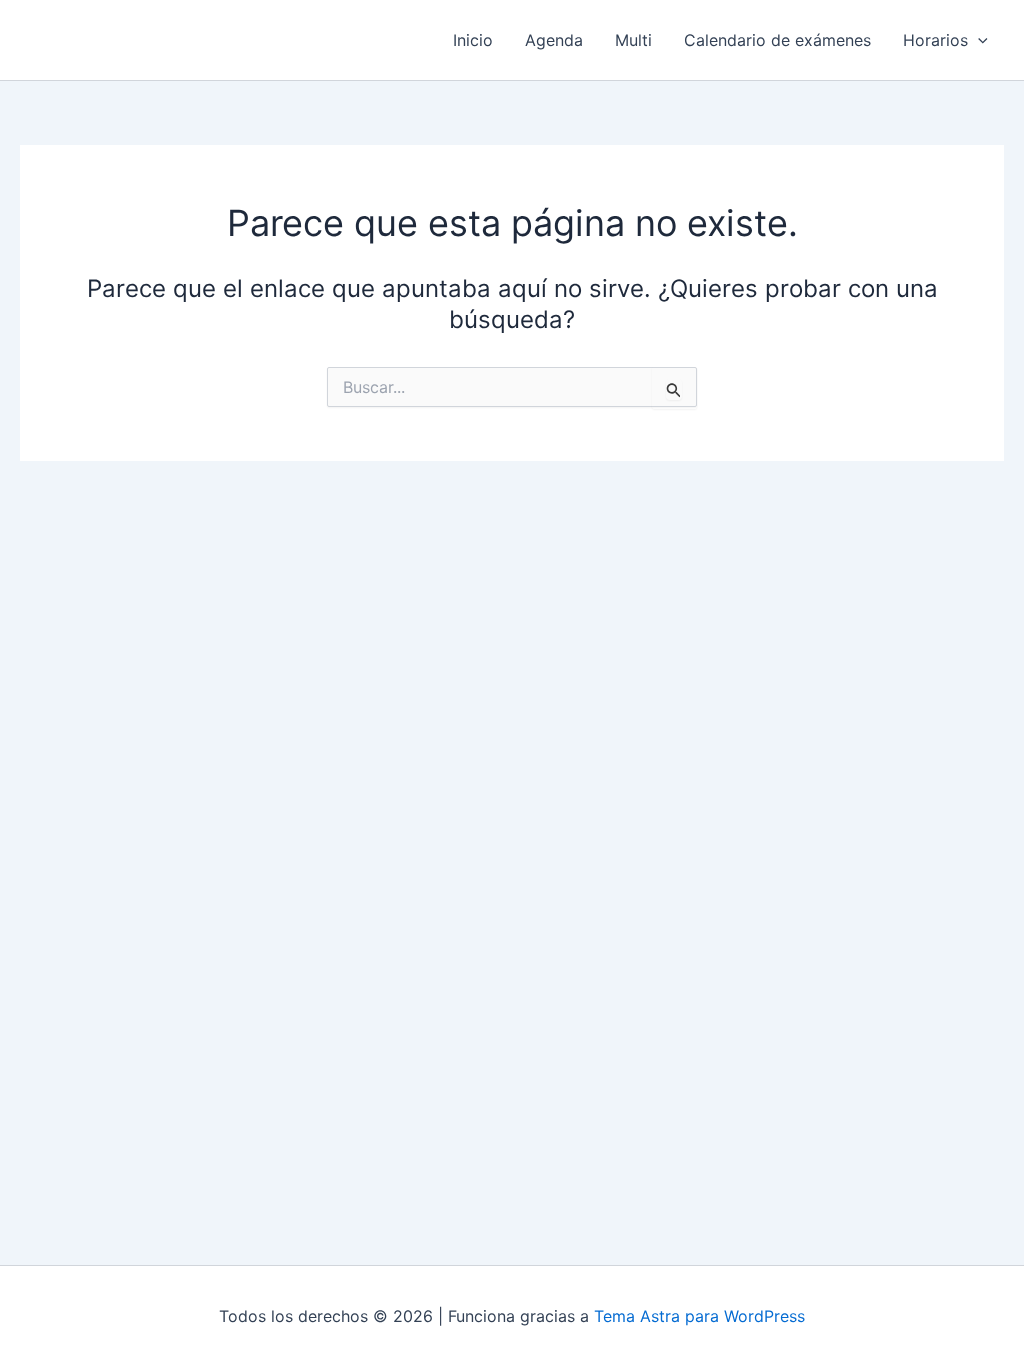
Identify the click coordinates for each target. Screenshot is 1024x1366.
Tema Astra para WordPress (699, 1316)
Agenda (554, 40)
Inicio (473, 40)
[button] (978, 40)
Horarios (935, 40)
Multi (633, 40)
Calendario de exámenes (777, 40)
